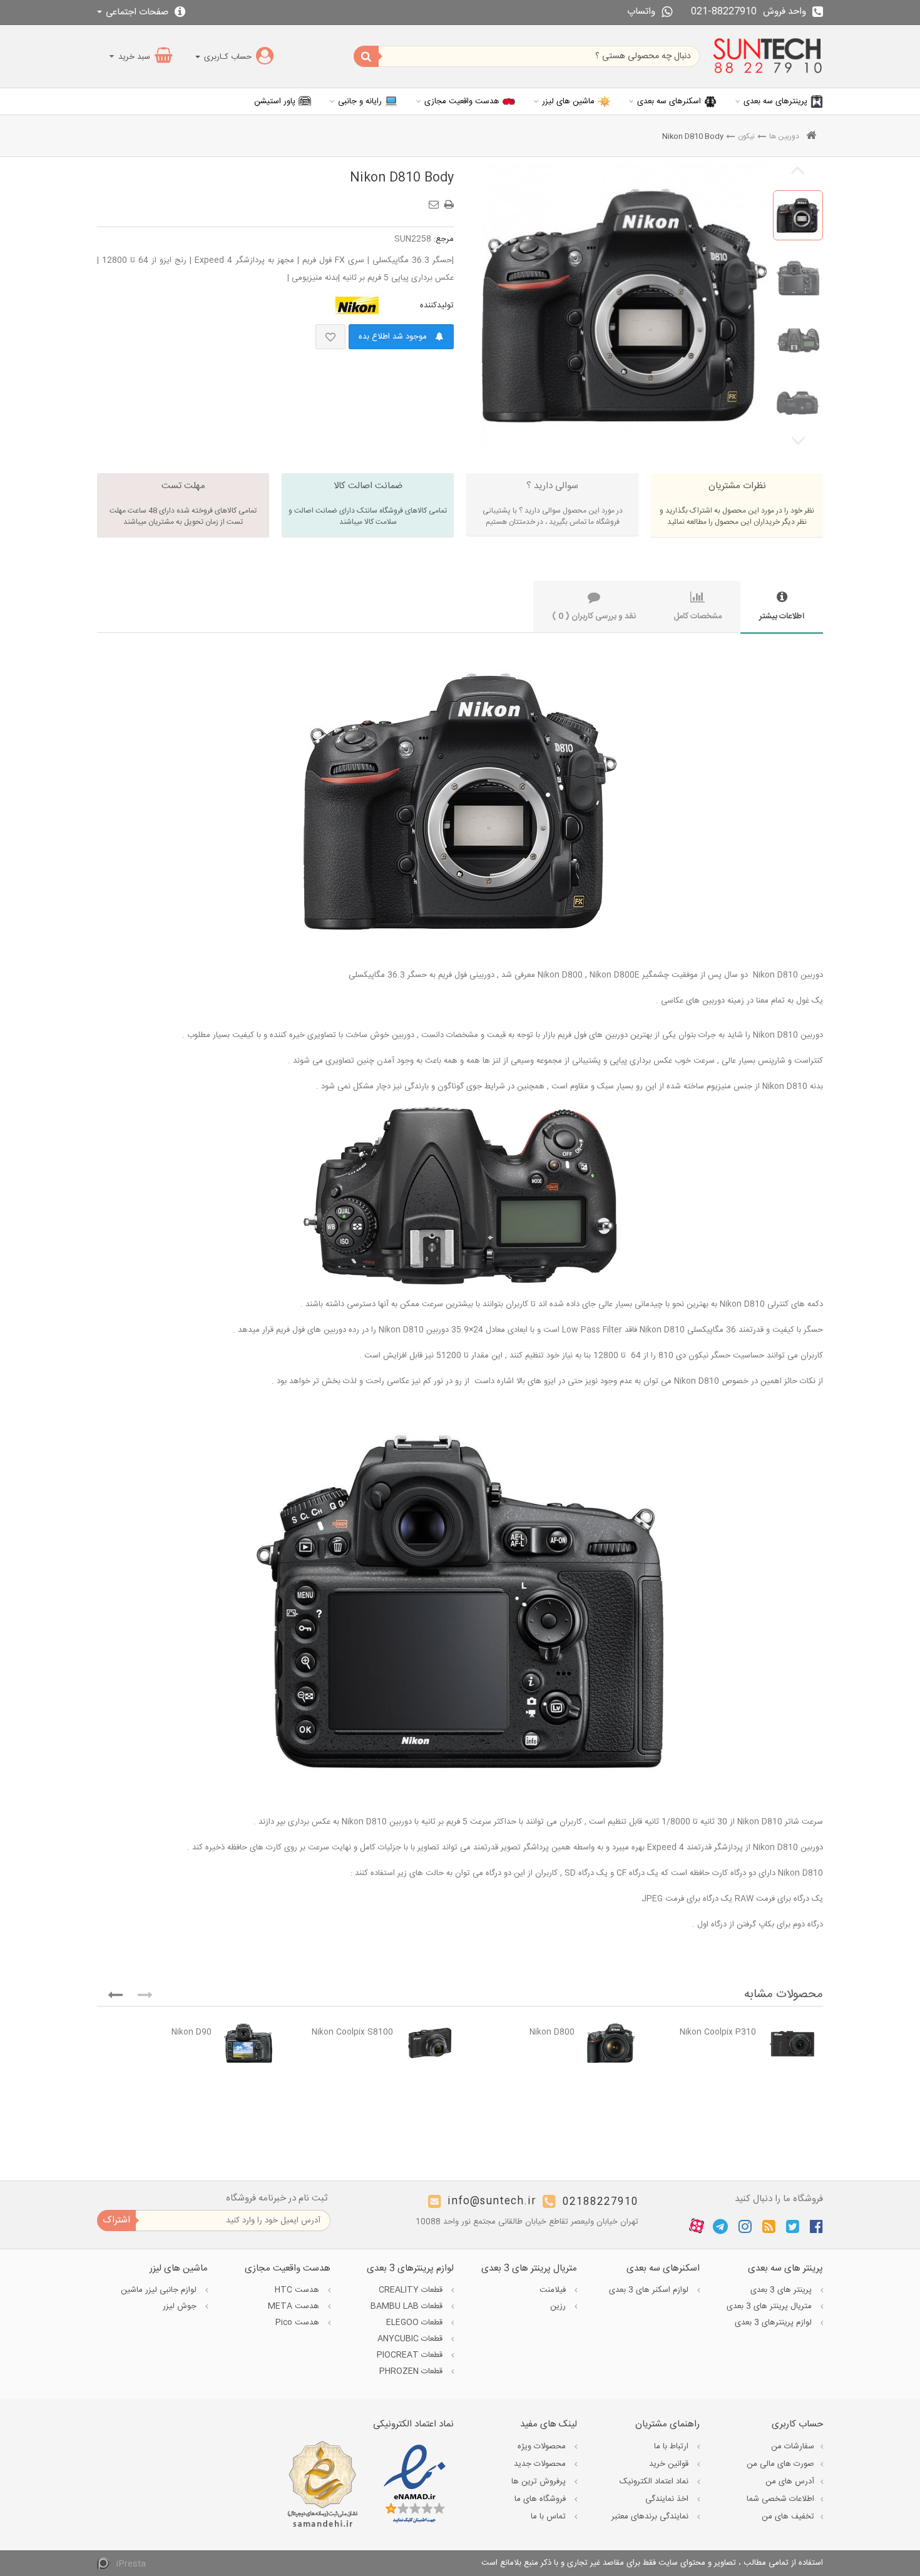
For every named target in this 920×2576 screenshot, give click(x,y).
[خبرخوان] (769, 2226)
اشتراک (116, 2220)
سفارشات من (793, 2446)
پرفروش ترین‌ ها (540, 2481)
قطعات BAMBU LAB (408, 2306)
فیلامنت (554, 2290)
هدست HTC (298, 2290)
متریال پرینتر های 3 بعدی (770, 2306)
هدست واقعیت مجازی (462, 101)
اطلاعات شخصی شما (780, 2499)
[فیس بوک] (816, 2226)
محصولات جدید (541, 2464)
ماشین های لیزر (568, 101)
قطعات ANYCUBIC (411, 2339)
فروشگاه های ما (541, 2499)
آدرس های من (790, 2481)
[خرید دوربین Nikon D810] (798, 215)
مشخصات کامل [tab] (698, 616)
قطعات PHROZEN (412, 2371)
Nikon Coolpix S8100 (352, 2032)
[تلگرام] (720, 2226)
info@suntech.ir (492, 2202)
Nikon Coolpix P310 (718, 2032)
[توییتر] (793, 2226)
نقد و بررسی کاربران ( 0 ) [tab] (594, 616)
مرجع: (444, 239)
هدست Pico (299, 2323)
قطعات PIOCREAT (411, 2355)
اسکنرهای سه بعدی (669, 101)
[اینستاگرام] (745, 2226)
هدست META (295, 2306)
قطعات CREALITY (412, 2290)
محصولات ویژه (543, 2446)
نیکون (746, 136)
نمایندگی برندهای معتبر (651, 2517)
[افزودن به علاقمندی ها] (330, 337)
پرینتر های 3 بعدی (782, 2290)
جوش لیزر (181, 2306)
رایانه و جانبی (360, 101)
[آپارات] (697, 2227)
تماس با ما (549, 2517)
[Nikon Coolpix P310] (793, 2043)
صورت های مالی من (780, 2464)
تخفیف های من (788, 2517)
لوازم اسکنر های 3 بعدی (650, 2290)
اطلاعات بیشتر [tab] (782, 616)
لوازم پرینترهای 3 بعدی (774, 2323)
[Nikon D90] (248, 2043)
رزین (559, 2306)
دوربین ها (784, 136)
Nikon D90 (192, 2032)
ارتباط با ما (672, 2446)
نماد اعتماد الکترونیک (655, 2481)
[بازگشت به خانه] (811, 137)
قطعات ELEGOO (416, 2323)
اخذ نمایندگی (668, 2499)
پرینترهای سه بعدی (775, 101)
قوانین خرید (670, 2464)
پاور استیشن (275, 101)
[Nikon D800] (611, 2043)
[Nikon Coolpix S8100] (430, 2043)
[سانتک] (768, 56)
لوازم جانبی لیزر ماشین (160, 2290)
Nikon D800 (552, 2032)
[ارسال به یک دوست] (436, 200)
